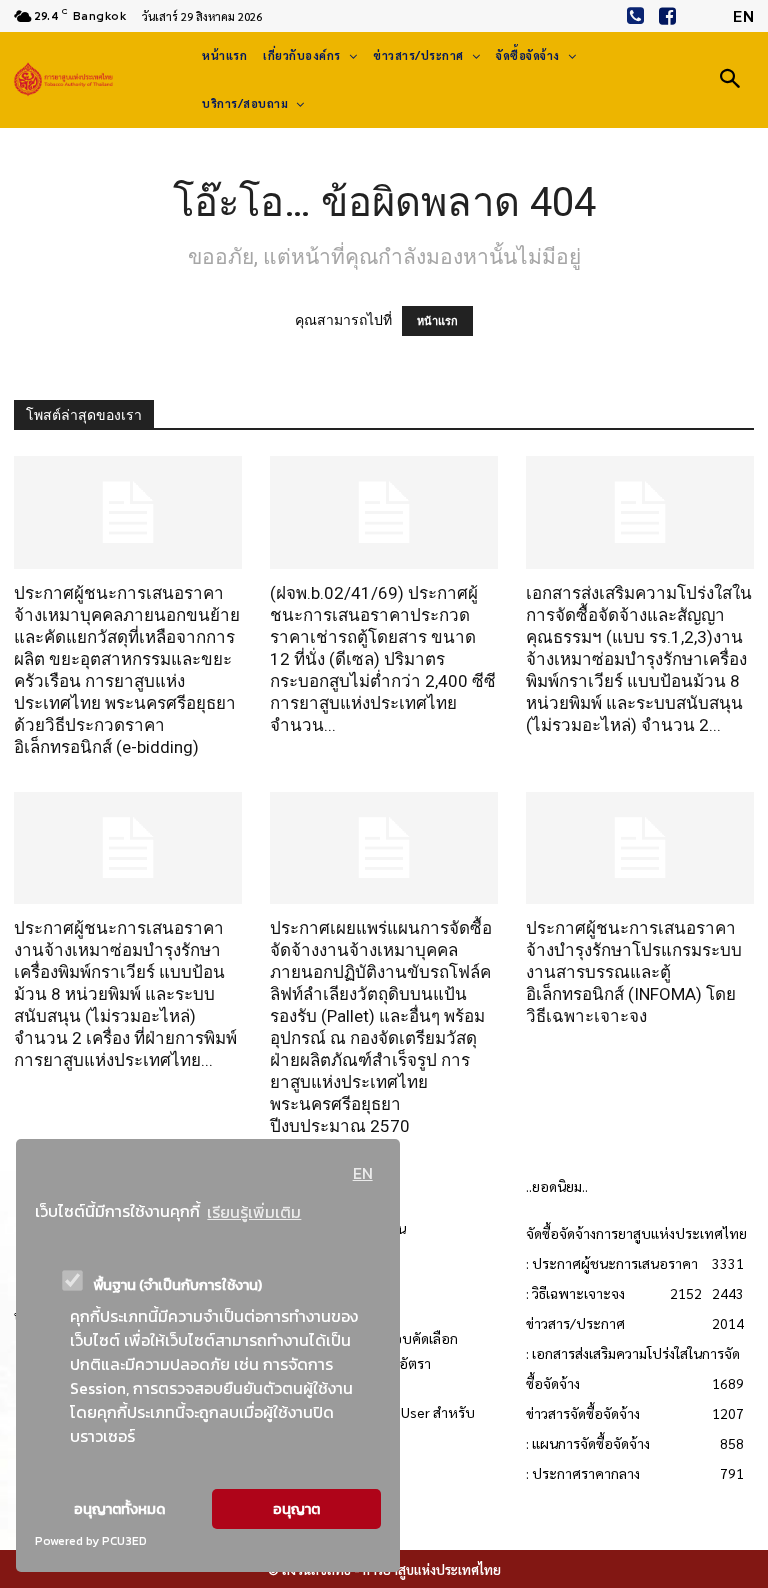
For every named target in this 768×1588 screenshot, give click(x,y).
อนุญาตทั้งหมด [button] (119, 1509)
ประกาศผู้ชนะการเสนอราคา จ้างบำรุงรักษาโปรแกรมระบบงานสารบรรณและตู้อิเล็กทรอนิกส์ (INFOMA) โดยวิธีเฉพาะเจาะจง (634, 972)
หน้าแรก (437, 321)
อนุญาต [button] (296, 1509)
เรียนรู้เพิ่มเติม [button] (254, 1212)
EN (363, 1173)
